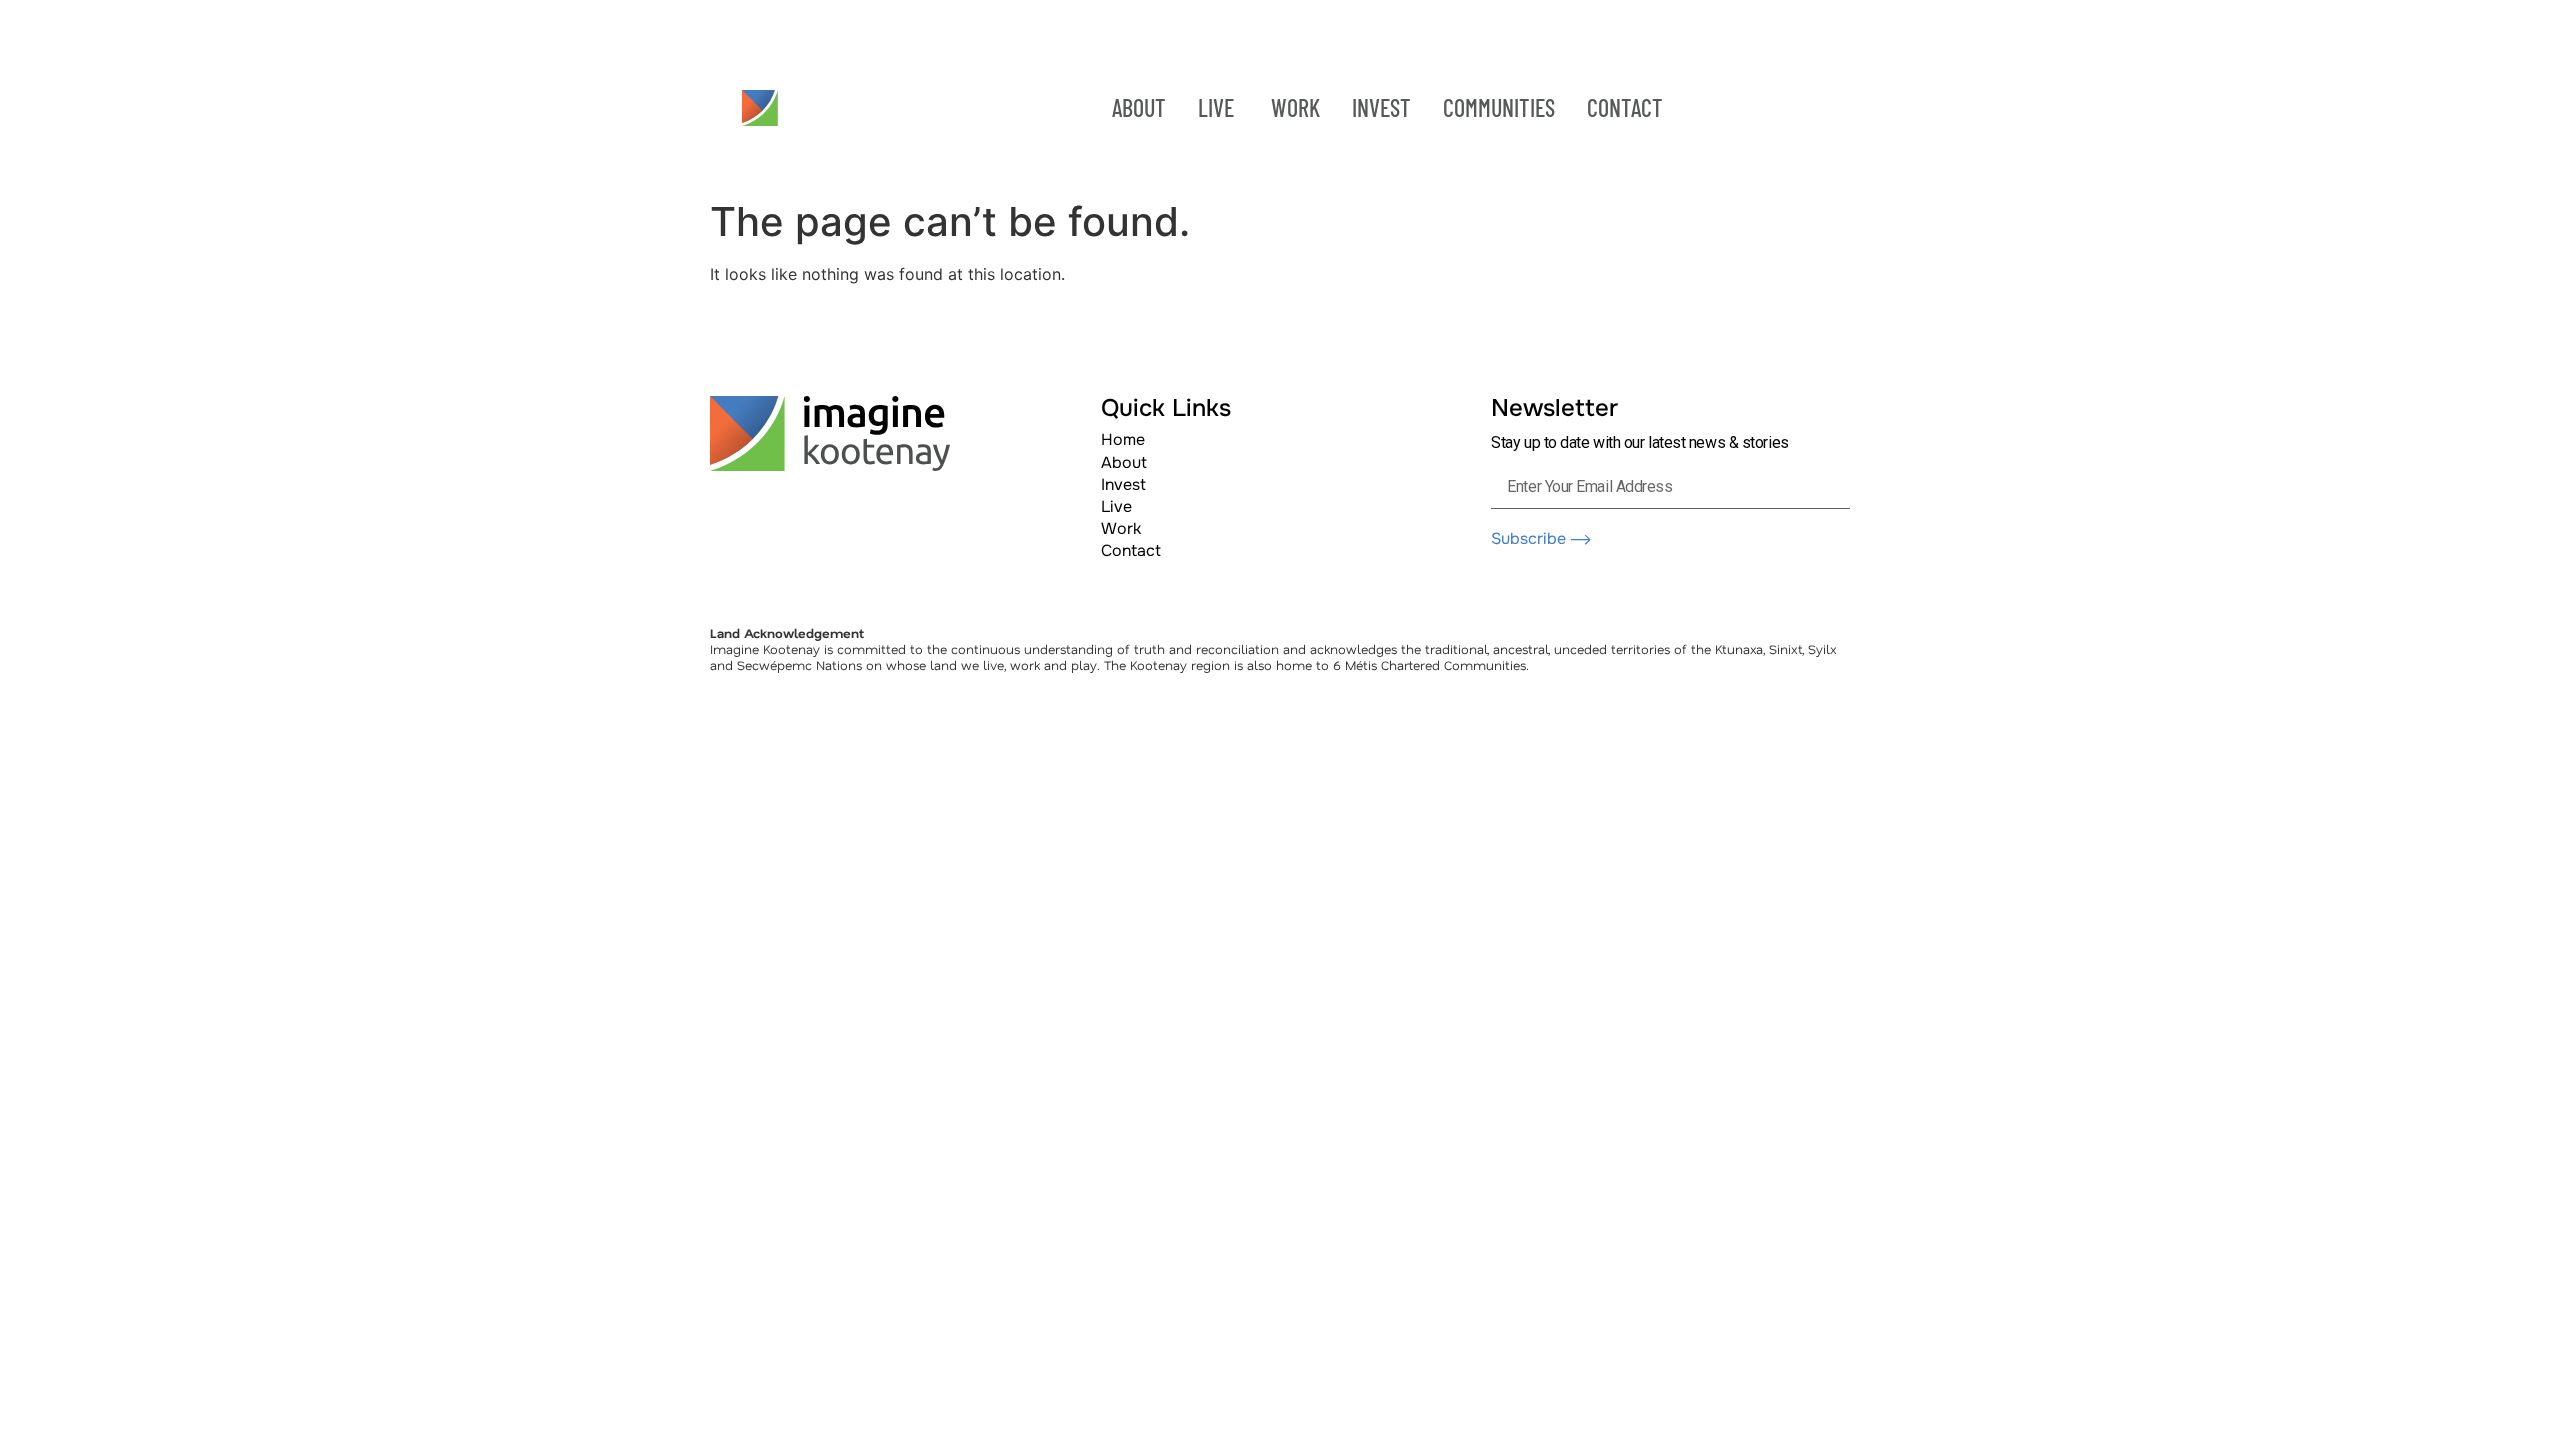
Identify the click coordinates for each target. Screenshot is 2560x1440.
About (1124, 462)
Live (1116, 506)
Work (1121, 528)
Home (1123, 439)
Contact (1131, 550)
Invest (1123, 484)
